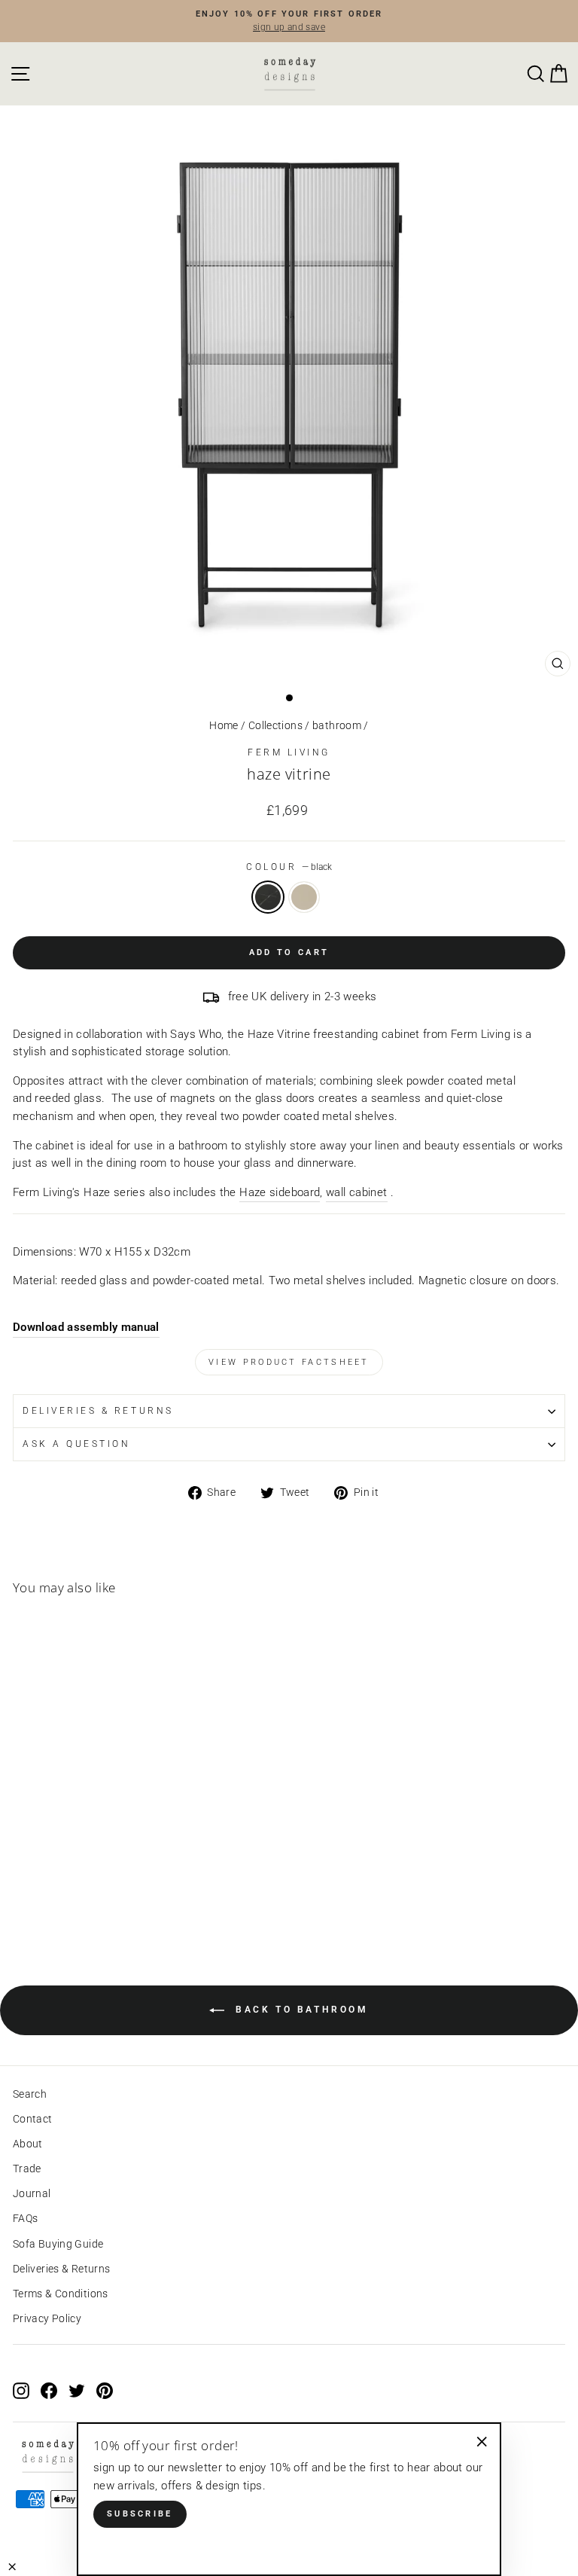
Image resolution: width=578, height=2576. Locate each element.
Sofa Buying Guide (58, 2244)
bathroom (337, 725)
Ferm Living (289, 752)
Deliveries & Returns (61, 2269)
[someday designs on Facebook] (49, 2391)
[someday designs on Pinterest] (105, 2391)
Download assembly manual (86, 1327)
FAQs (25, 2218)
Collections (275, 725)
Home (224, 725)
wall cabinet (356, 1192)
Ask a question (76, 1444)
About (28, 2144)
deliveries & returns (98, 1411)
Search (30, 2094)
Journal (32, 2193)
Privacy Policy (47, 2318)
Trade (27, 2169)
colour (289, 867)
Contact (33, 2119)
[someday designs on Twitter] (77, 2391)
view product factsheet (289, 1362)
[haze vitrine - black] (21, 1895)
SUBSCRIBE (140, 2514)
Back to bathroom (299, 2010)
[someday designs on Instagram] (21, 2391)
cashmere (304, 897)
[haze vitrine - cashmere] (39, 1895)
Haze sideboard (280, 1192)
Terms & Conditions (61, 2294)
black (268, 897)
